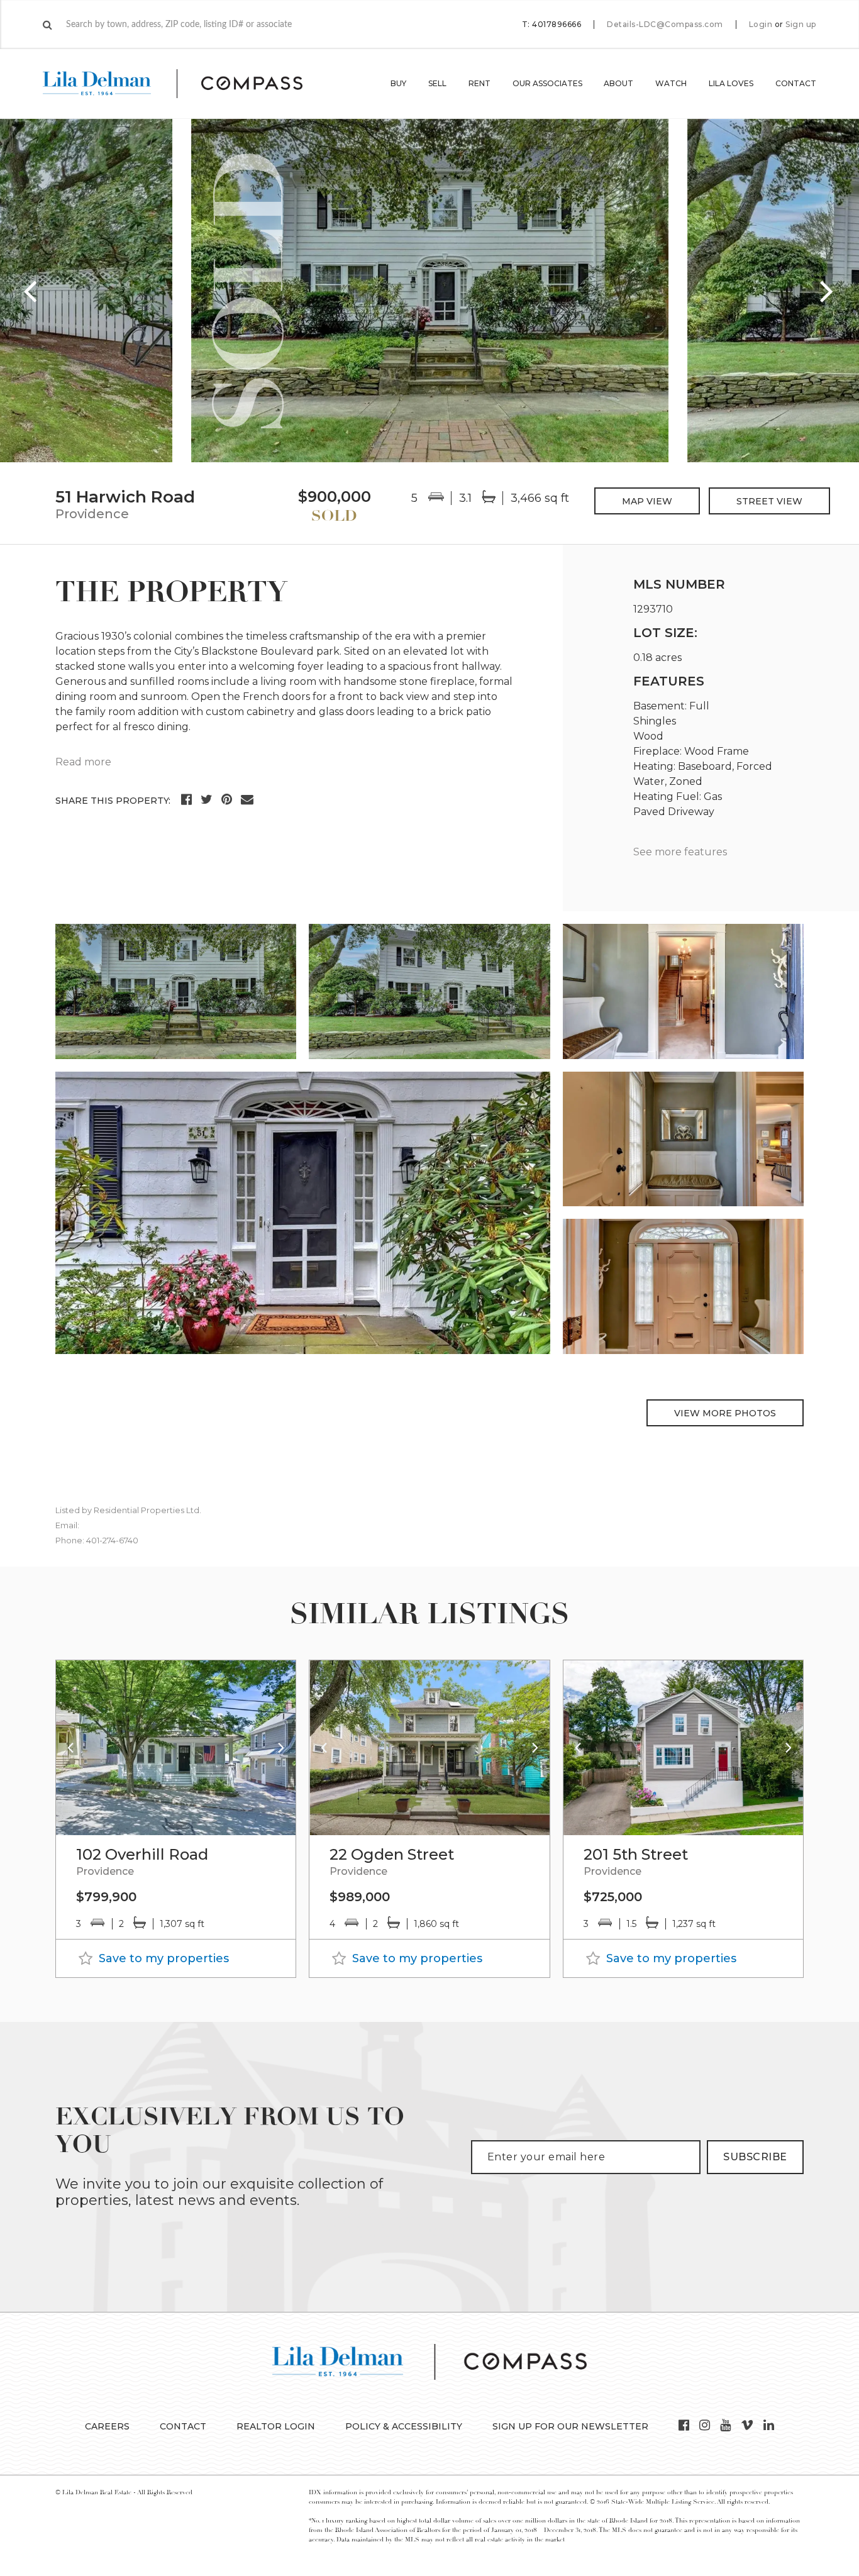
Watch (671, 83)
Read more (83, 762)
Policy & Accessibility (404, 2426)
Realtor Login (276, 2426)
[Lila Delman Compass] (188, 84)
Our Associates (547, 83)
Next (828, 291)
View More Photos (725, 1413)
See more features (680, 852)
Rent (479, 83)
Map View (647, 501)
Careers (107, 2426)
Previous (31, 291)
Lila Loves (731, 83)
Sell (437, 83)
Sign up (801, 25)
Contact (796, 83)
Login (761, 25)
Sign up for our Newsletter (570, 2426)
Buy (398, 83)
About (618, 83)
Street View (769, 501)
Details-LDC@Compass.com (665, 24)
